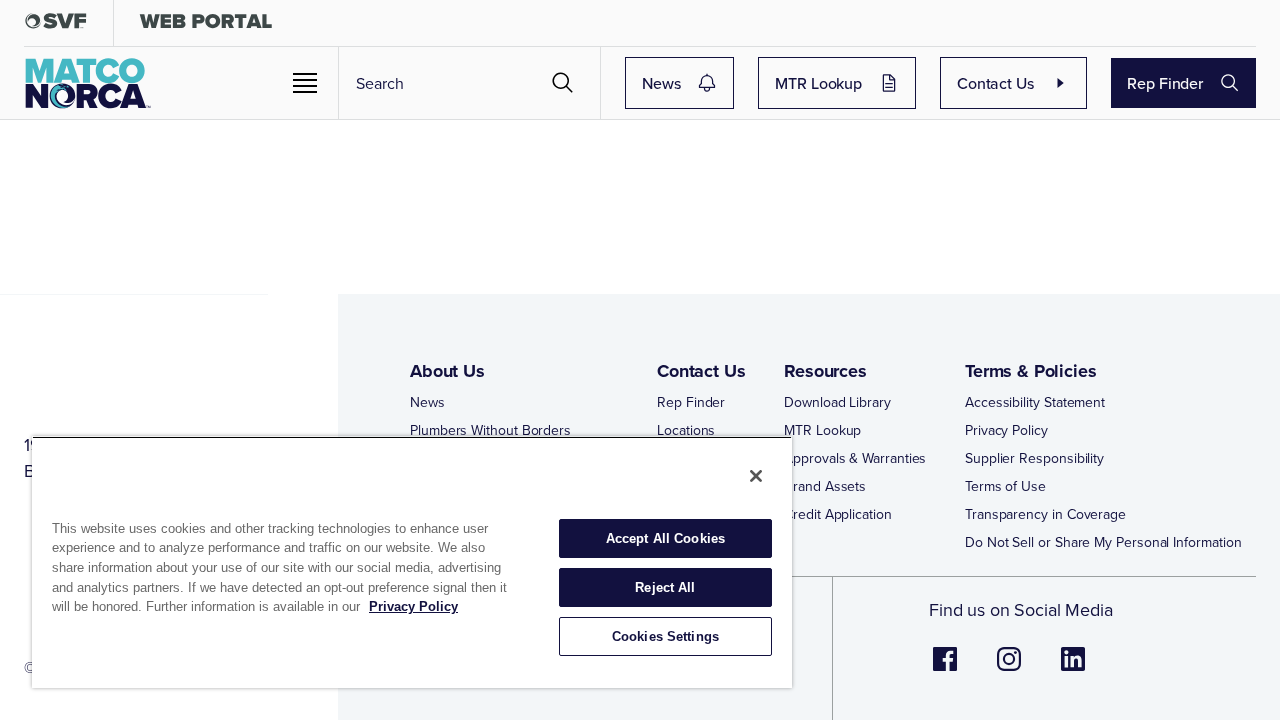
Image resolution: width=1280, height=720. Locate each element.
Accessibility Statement (1035, 402)
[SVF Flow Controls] (56, 25)
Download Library (837, 402)
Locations (686, 430)
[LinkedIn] (1073, 669)
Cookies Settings (665, 636)
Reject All (665, 587)
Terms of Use (1005, 486)
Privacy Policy (1006, 430)
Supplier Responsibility (1034, 458)
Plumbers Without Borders (490, 430)
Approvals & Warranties (855, 458)
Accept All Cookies (665, 538)
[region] (412, 562)
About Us (447, 371)
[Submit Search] (563, 83)
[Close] (756, 476)
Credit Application (838, 514)
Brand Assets (825, 486)
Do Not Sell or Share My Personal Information (1103, 542)
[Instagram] (1009, 669)
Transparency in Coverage (1045, 514)
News (661, 83)
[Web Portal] (205, 25)
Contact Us (995, 83)
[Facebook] (945, 669)
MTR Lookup (818, 83)
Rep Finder (1165, 83)
